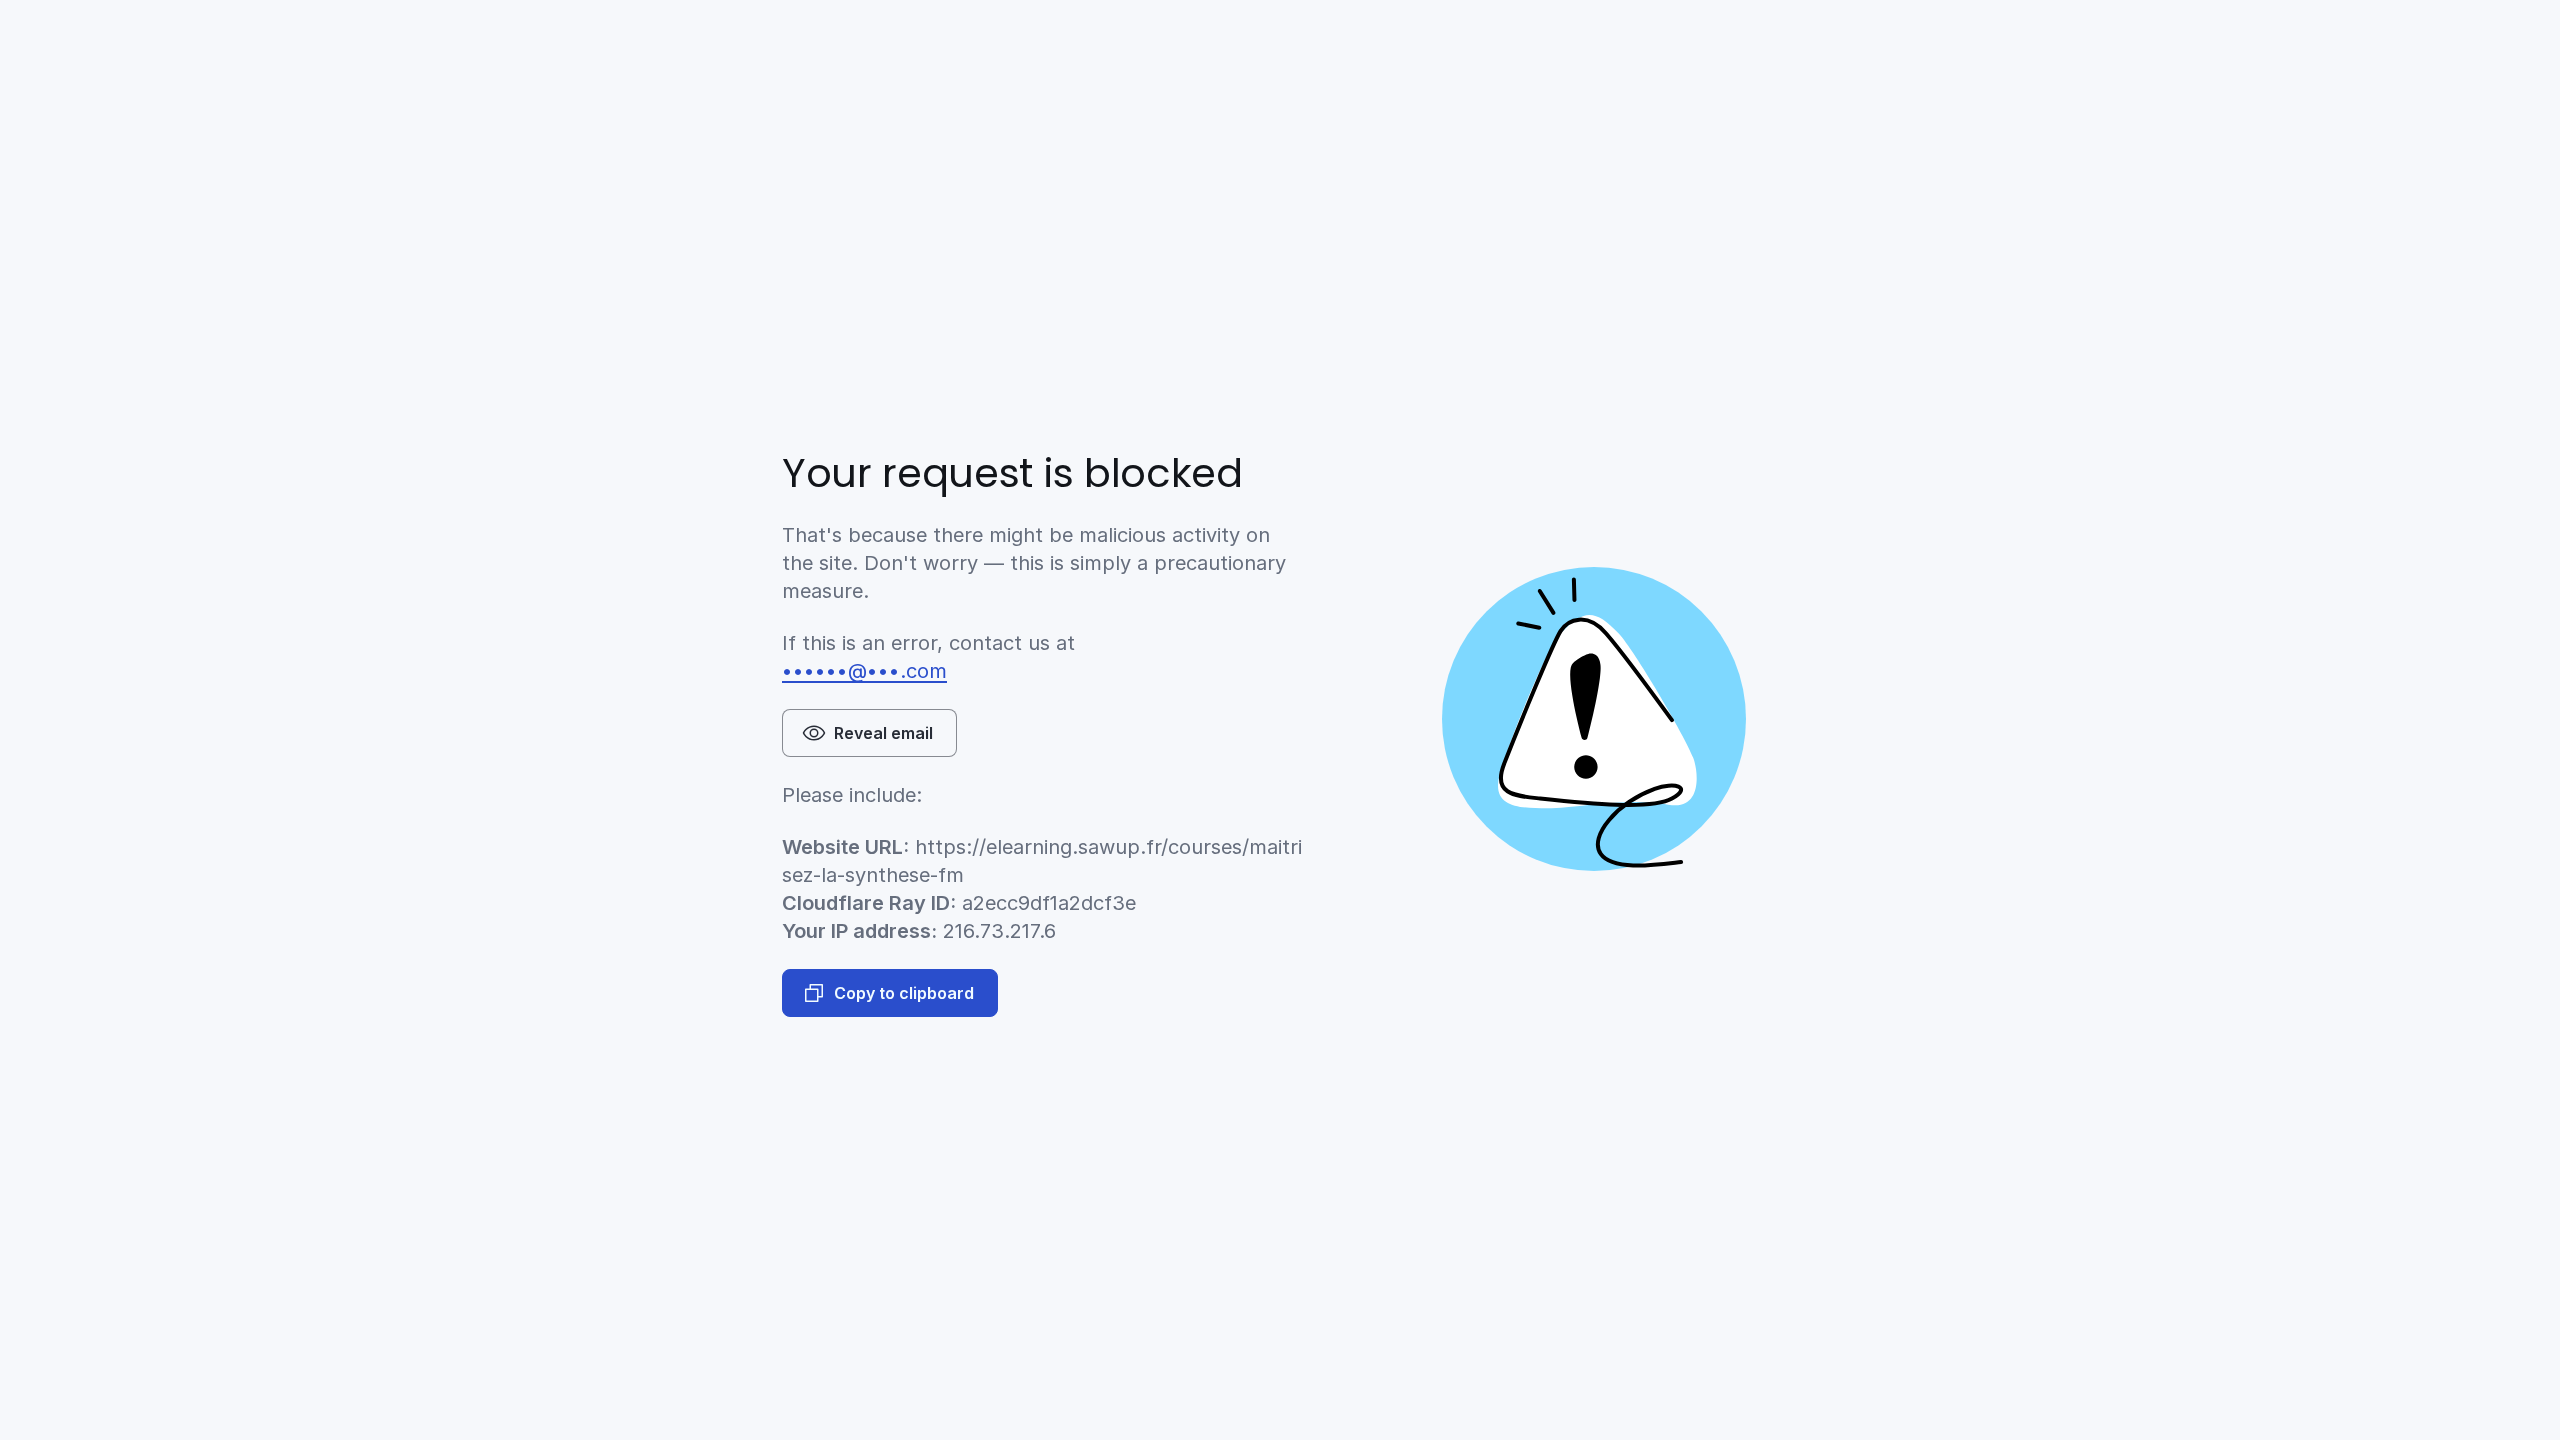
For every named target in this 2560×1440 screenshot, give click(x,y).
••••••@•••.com (864, 671)
